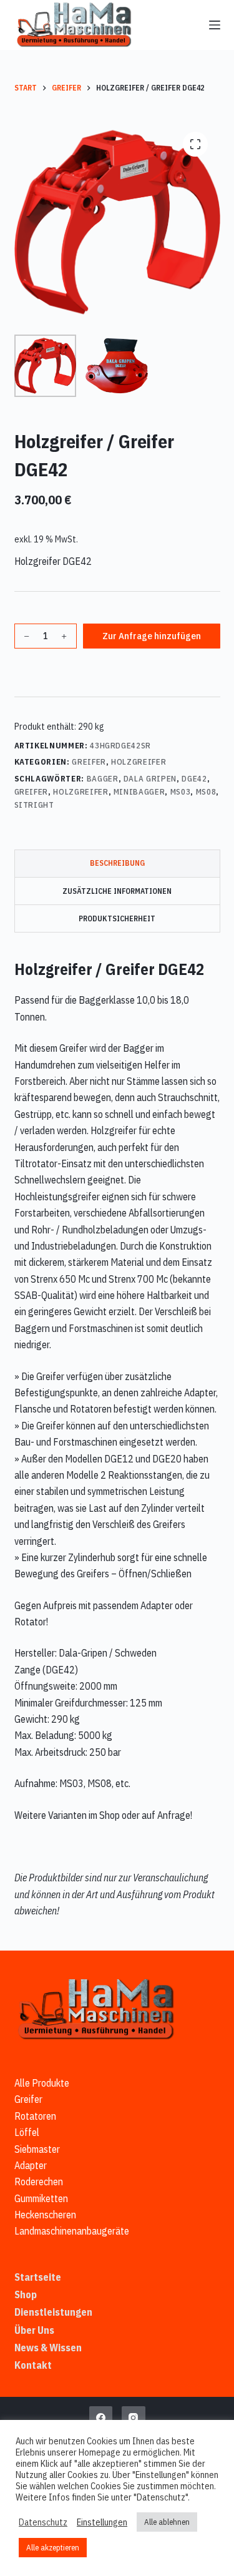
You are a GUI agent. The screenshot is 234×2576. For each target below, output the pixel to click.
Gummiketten (41, 2198)
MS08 (206, 792)
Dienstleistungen (53, 2312)
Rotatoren (35, 2116)
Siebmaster (37, 2149)
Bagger (103, 779)
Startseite (38, 2277)
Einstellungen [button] (102, 2522)
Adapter (31, 2165)
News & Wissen (48, 2348)
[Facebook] (101, 2418)
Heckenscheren (45, 2215)
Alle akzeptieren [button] (53, 2548)
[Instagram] (134, 2418)
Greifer (89, 762)
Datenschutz (43, 2522)
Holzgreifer (139, 762)
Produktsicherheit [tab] (117, 918)
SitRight (34, 805)
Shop (26, 2294)
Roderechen (39, 2182)
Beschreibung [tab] (117, 863)
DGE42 (194, 779)
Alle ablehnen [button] (167, 2522)
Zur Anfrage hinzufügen (152, 636)
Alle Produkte (42, 2083)
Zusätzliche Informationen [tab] (117, 891)
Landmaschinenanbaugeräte (72, 2231)
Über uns (34, 2330)
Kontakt (33, 2365)
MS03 (181, 792)
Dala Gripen (150, 779)
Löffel (27, 2132)
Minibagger (139, 792)
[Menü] (215, 25)
